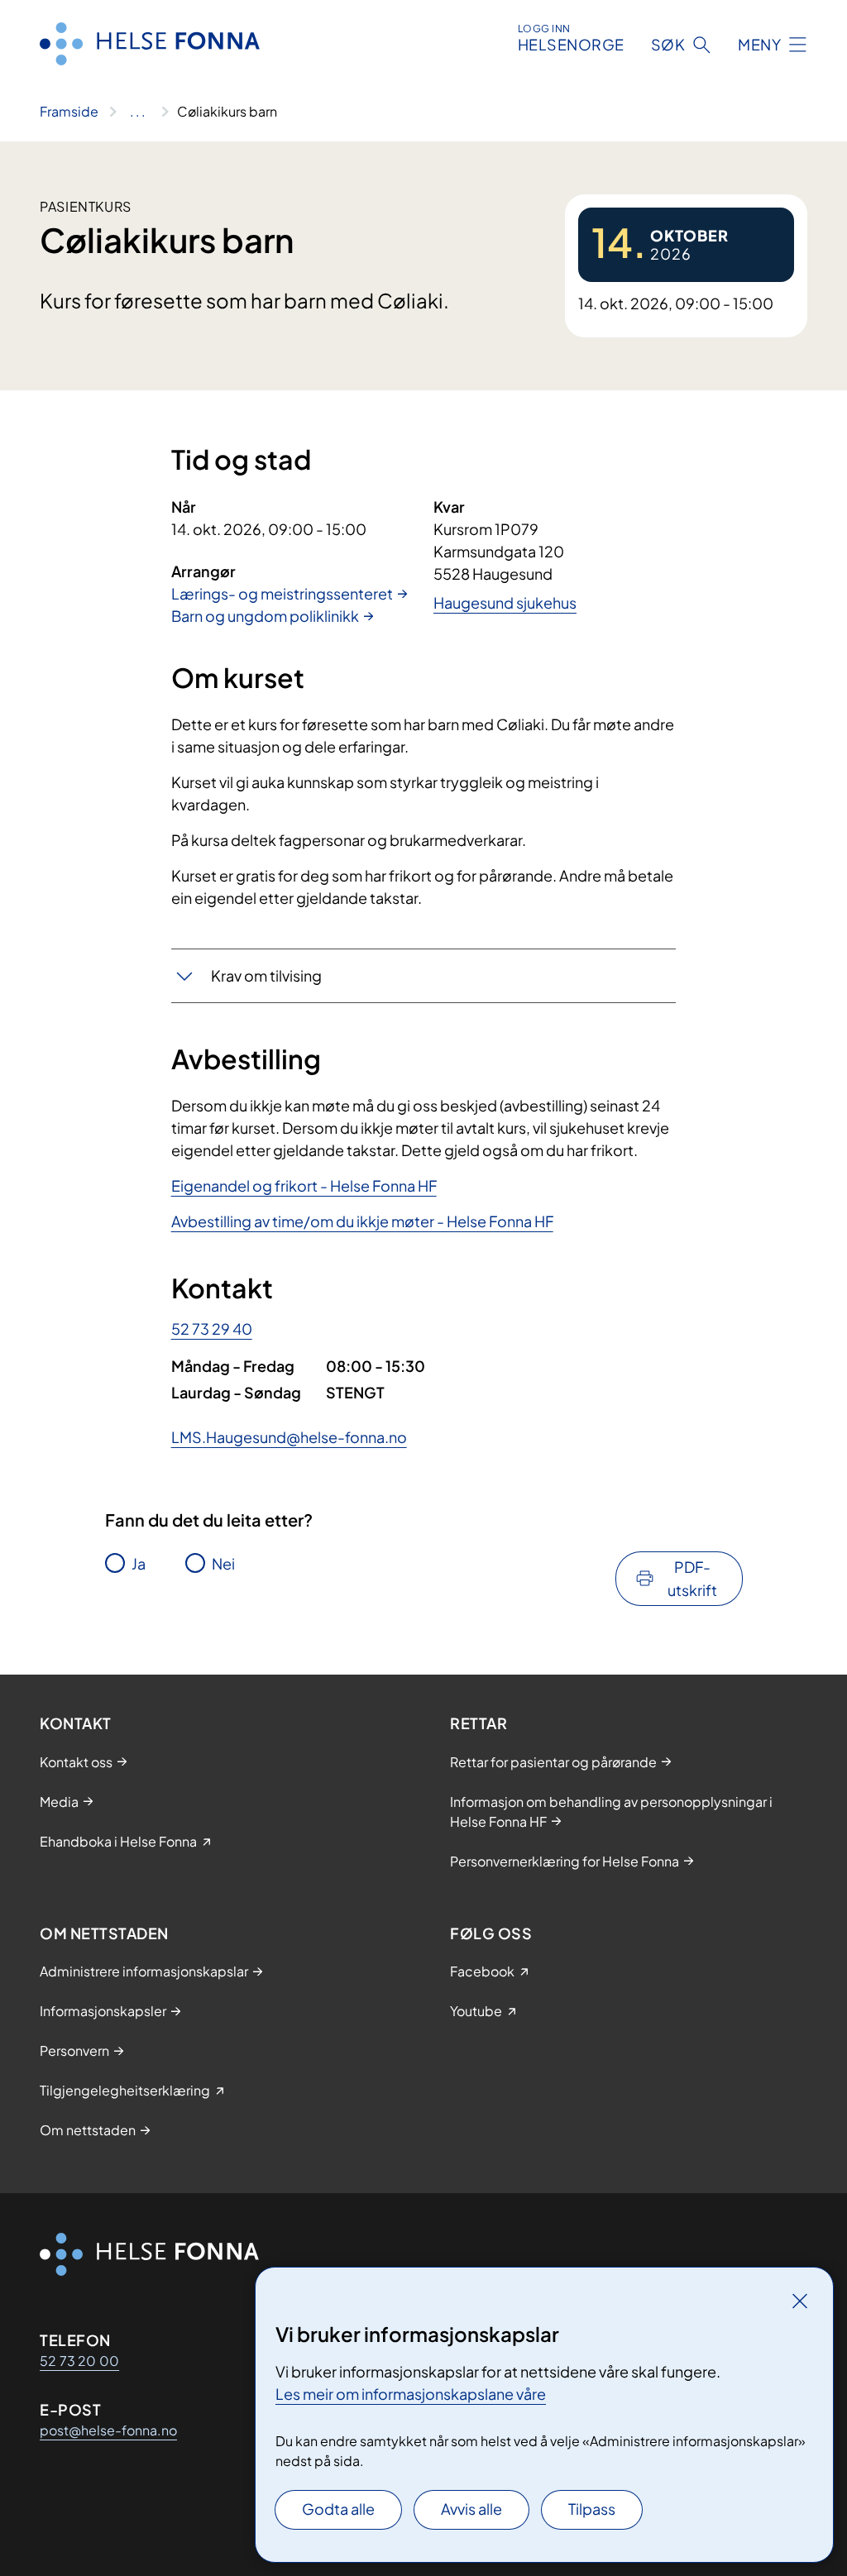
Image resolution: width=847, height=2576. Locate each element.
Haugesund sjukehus (505, 602)
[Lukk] (800, 2301)
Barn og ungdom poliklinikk (265, 616)
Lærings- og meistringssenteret (282, 593)
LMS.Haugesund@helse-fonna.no (289, 1437)
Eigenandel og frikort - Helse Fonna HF (304, 1185)
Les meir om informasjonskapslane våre (411, 2394)
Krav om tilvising (266, 975)
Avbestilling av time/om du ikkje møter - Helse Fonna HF (362, 1221)
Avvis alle (471, 2509)
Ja (139, 1563)
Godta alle (338, 2509)
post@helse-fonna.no (108, 2430)
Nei (223, 1563)
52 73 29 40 (212, 1329)
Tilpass (592, 2509)
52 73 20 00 (79, 2361)
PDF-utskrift (692, 1578)
